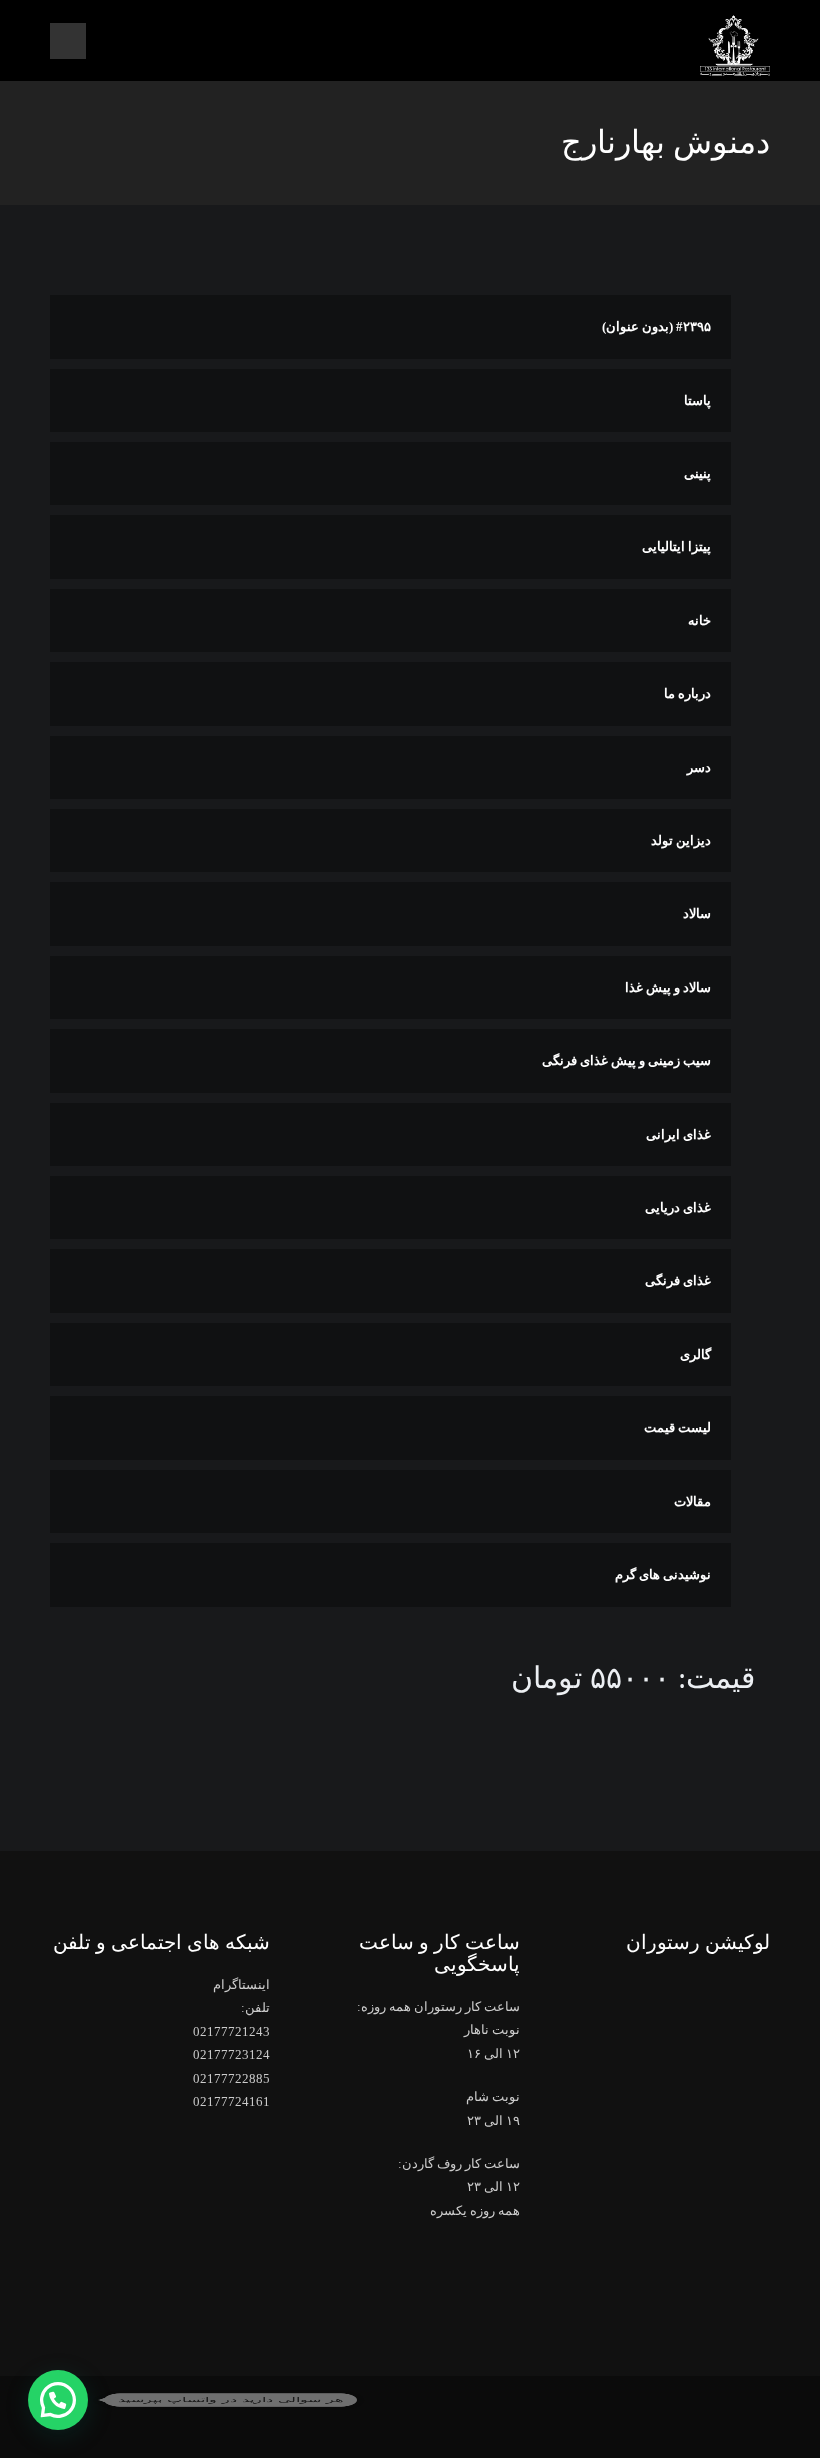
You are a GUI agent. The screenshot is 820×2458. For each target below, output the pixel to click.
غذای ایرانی (678, 1134)
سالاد (697, 913)
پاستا (697, 400)
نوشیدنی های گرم (663, 1574)
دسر (699, 767)
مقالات (692, 1501)
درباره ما (687, 693)
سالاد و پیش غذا (668, 987)
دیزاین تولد (681, 840)
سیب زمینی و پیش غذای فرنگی (626, 1060)
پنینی (697, 473)
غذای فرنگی (678, 1280)
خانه (699, 620)
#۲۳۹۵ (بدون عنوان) (656, 326)
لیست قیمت (677, 1427)
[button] (58, 2400)
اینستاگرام (241, 1984)
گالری (695, 1354)
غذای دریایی (678, 1207)
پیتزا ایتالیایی (676, 546)
